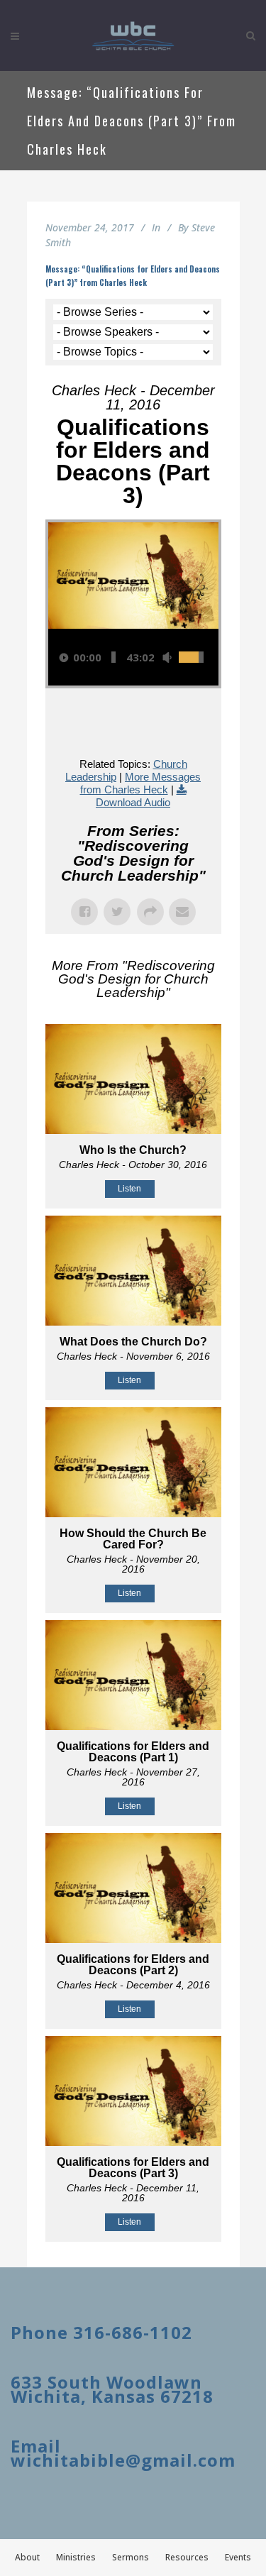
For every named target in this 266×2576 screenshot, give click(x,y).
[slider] (113, 657)
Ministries (76, 2557)
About (27, 2557)
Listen (129, 1189)
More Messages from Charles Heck (141, 783)
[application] (133, 657)
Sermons (131, 2557)
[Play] (64, 657)
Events (238, 2557)
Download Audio (133, 802)
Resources (187, 2557)
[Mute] (167, 657)
